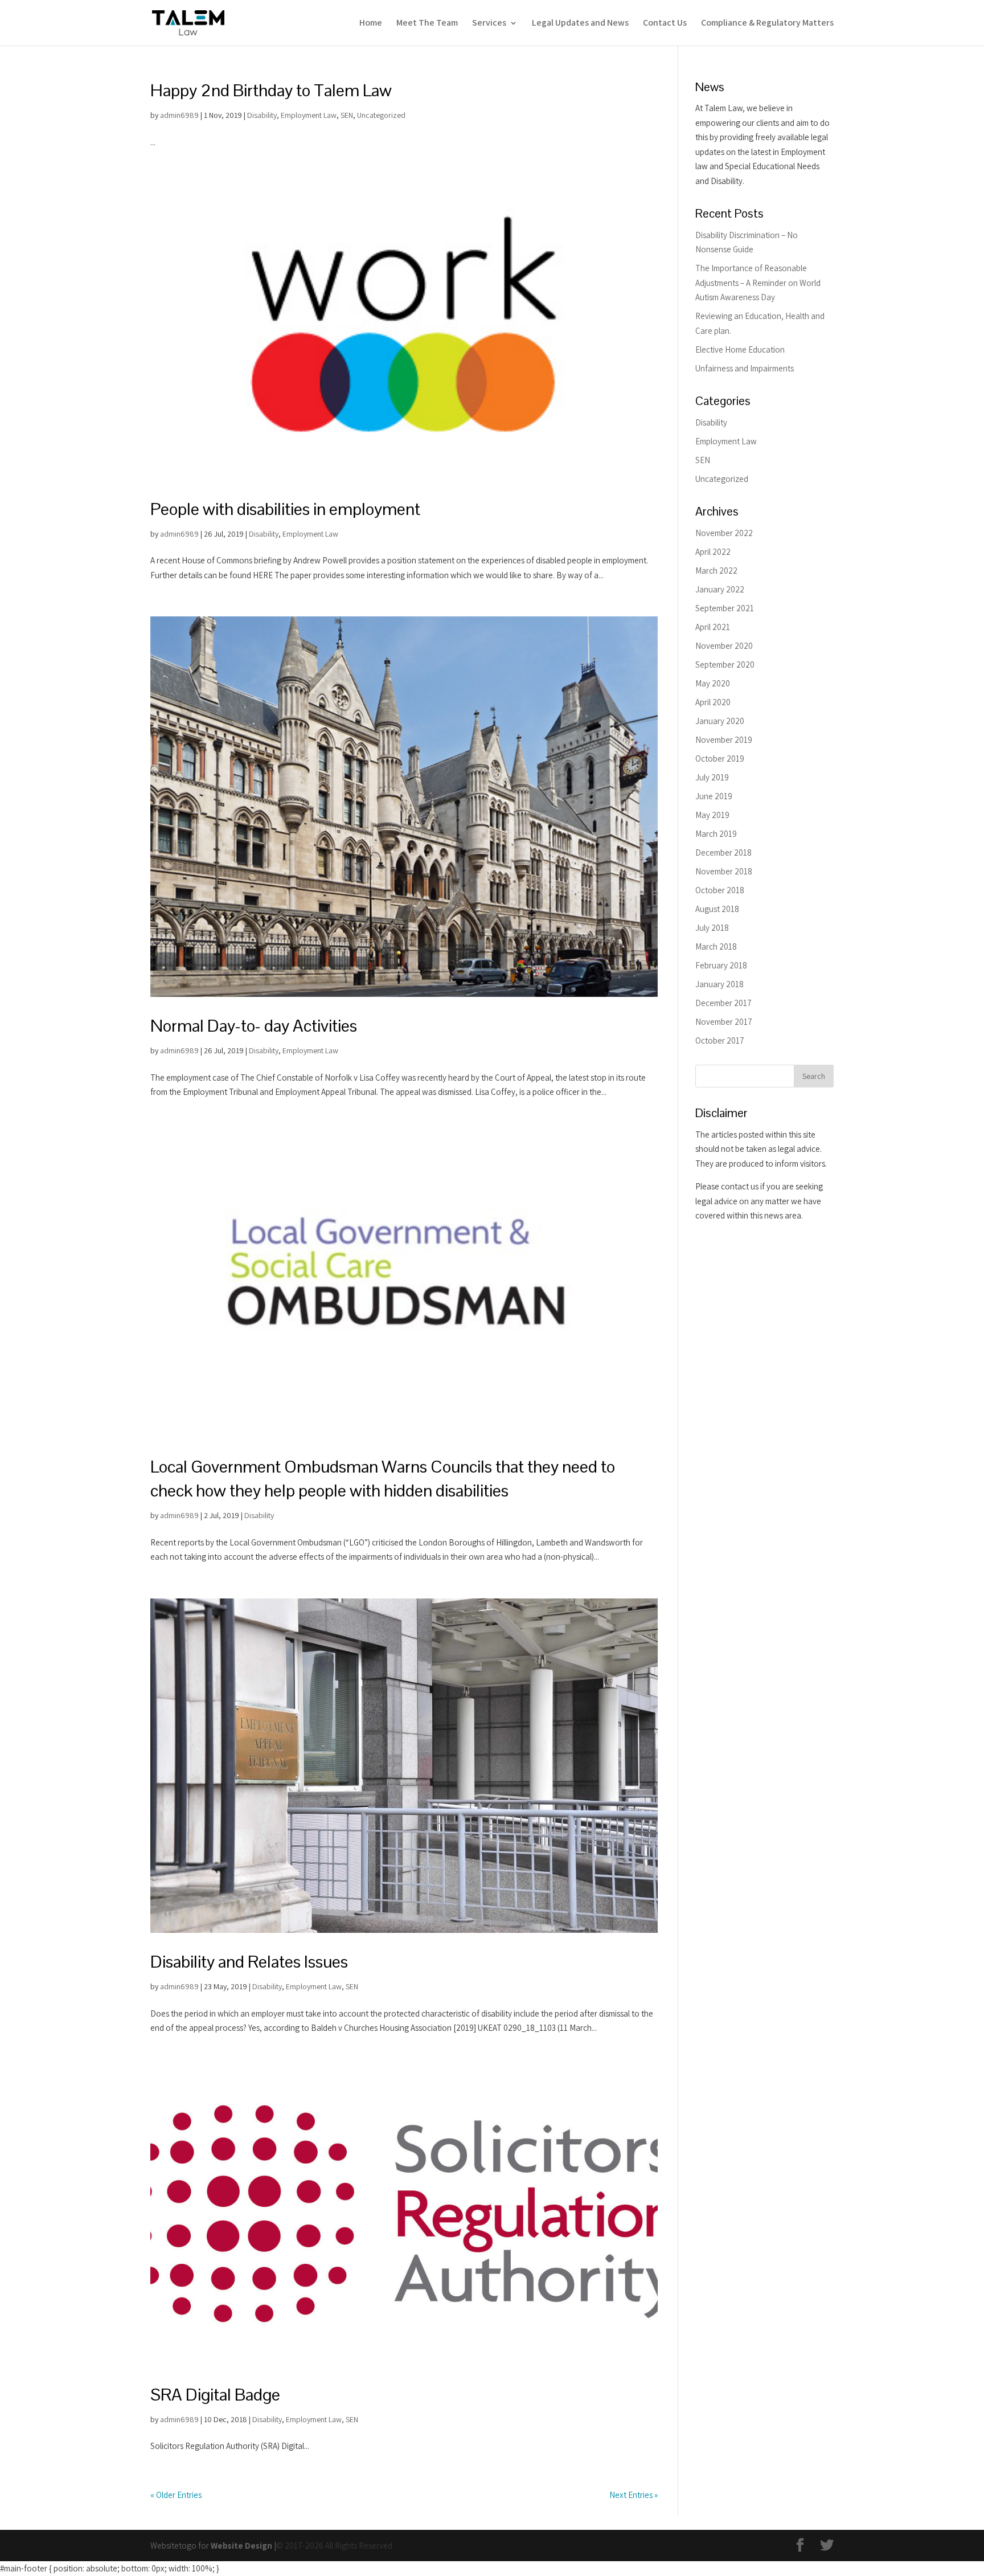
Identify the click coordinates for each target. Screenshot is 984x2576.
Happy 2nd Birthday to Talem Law (271, 90)
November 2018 (724, 871)
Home (371, 24)
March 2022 (716, 571)
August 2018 (717, 909)
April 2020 (713, 702)
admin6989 (179, 115)
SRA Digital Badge (215, 2395)
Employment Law (309, 115)
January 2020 (720, 721)
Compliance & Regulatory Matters (767, 24)
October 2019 (720, 759)
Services (489, 24)
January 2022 (720, 589)
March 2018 (716, 946)
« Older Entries (176, 2495)
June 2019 (714, 796)
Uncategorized (381, 115)
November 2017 (724, 1022)
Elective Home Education (740, 349)
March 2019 (716, 834)
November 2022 (724, 533)
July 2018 (712, 928)
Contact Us (665, 24)
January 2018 (719, 984)
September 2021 (725, 608)
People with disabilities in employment (285, 509)
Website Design (241, 2546)
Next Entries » (634, 2495)
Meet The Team (427, 24)
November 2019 (724, 740)
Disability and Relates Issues (249, 1962)
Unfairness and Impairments (745, 368)
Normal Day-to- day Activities (254, 1026)
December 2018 (723, 852)
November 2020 (724, 646)
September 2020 (725, 665)
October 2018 (720, 890)
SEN (347, 115)
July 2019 (712, 777)
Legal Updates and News (580, 24)
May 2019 (712, 815)
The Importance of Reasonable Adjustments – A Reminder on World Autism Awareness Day (758, 283)
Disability (262, 115)
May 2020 (713, 683)
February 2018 (721, 965)
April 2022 (713, 552)
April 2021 (713, 627)
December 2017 (723, 1003)
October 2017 (720, 1040)
